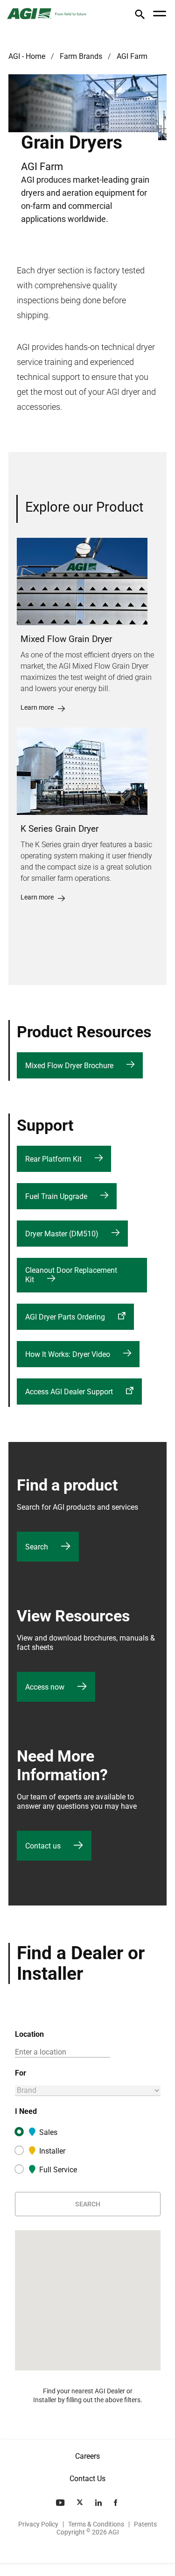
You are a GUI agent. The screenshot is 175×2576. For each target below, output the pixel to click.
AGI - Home (27, 56)
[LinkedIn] (99, 2503)
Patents (145, 2524)
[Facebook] (116, 2503)
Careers (87, 2456)
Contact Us (87, 2479)
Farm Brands (81, 56)
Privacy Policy (38, 2524)
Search (88, 2204)
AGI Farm (132, 56)
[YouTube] (61, 2503)
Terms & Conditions (96, 2524)
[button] (140, 16)
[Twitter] (81, 2503)
